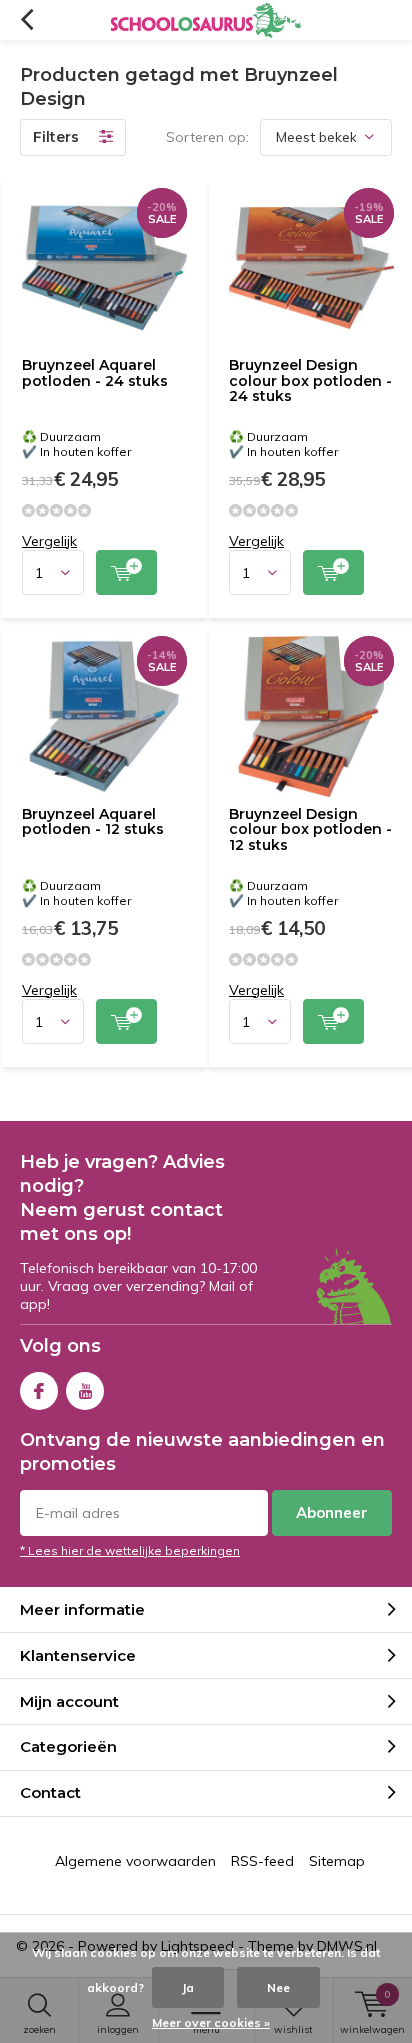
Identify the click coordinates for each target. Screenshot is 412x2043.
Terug (26, 20)
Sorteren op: (207, 137)
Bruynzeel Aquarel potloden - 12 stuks (93, 822)
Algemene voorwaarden (135, 1861)
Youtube (85, 1391)
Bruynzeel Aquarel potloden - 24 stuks (95, 373)
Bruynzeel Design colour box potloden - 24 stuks (310, 380)
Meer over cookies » (211, 2022)
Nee (278, 1987)
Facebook (39, 1391)
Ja (188, 1987)
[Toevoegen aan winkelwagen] (126, 572)
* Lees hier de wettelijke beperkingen (130, 1550)
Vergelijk (49, 541)
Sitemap (337, 1861)
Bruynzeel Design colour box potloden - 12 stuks (310, 829)
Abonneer (332, 1512)
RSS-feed (262, 1861)
